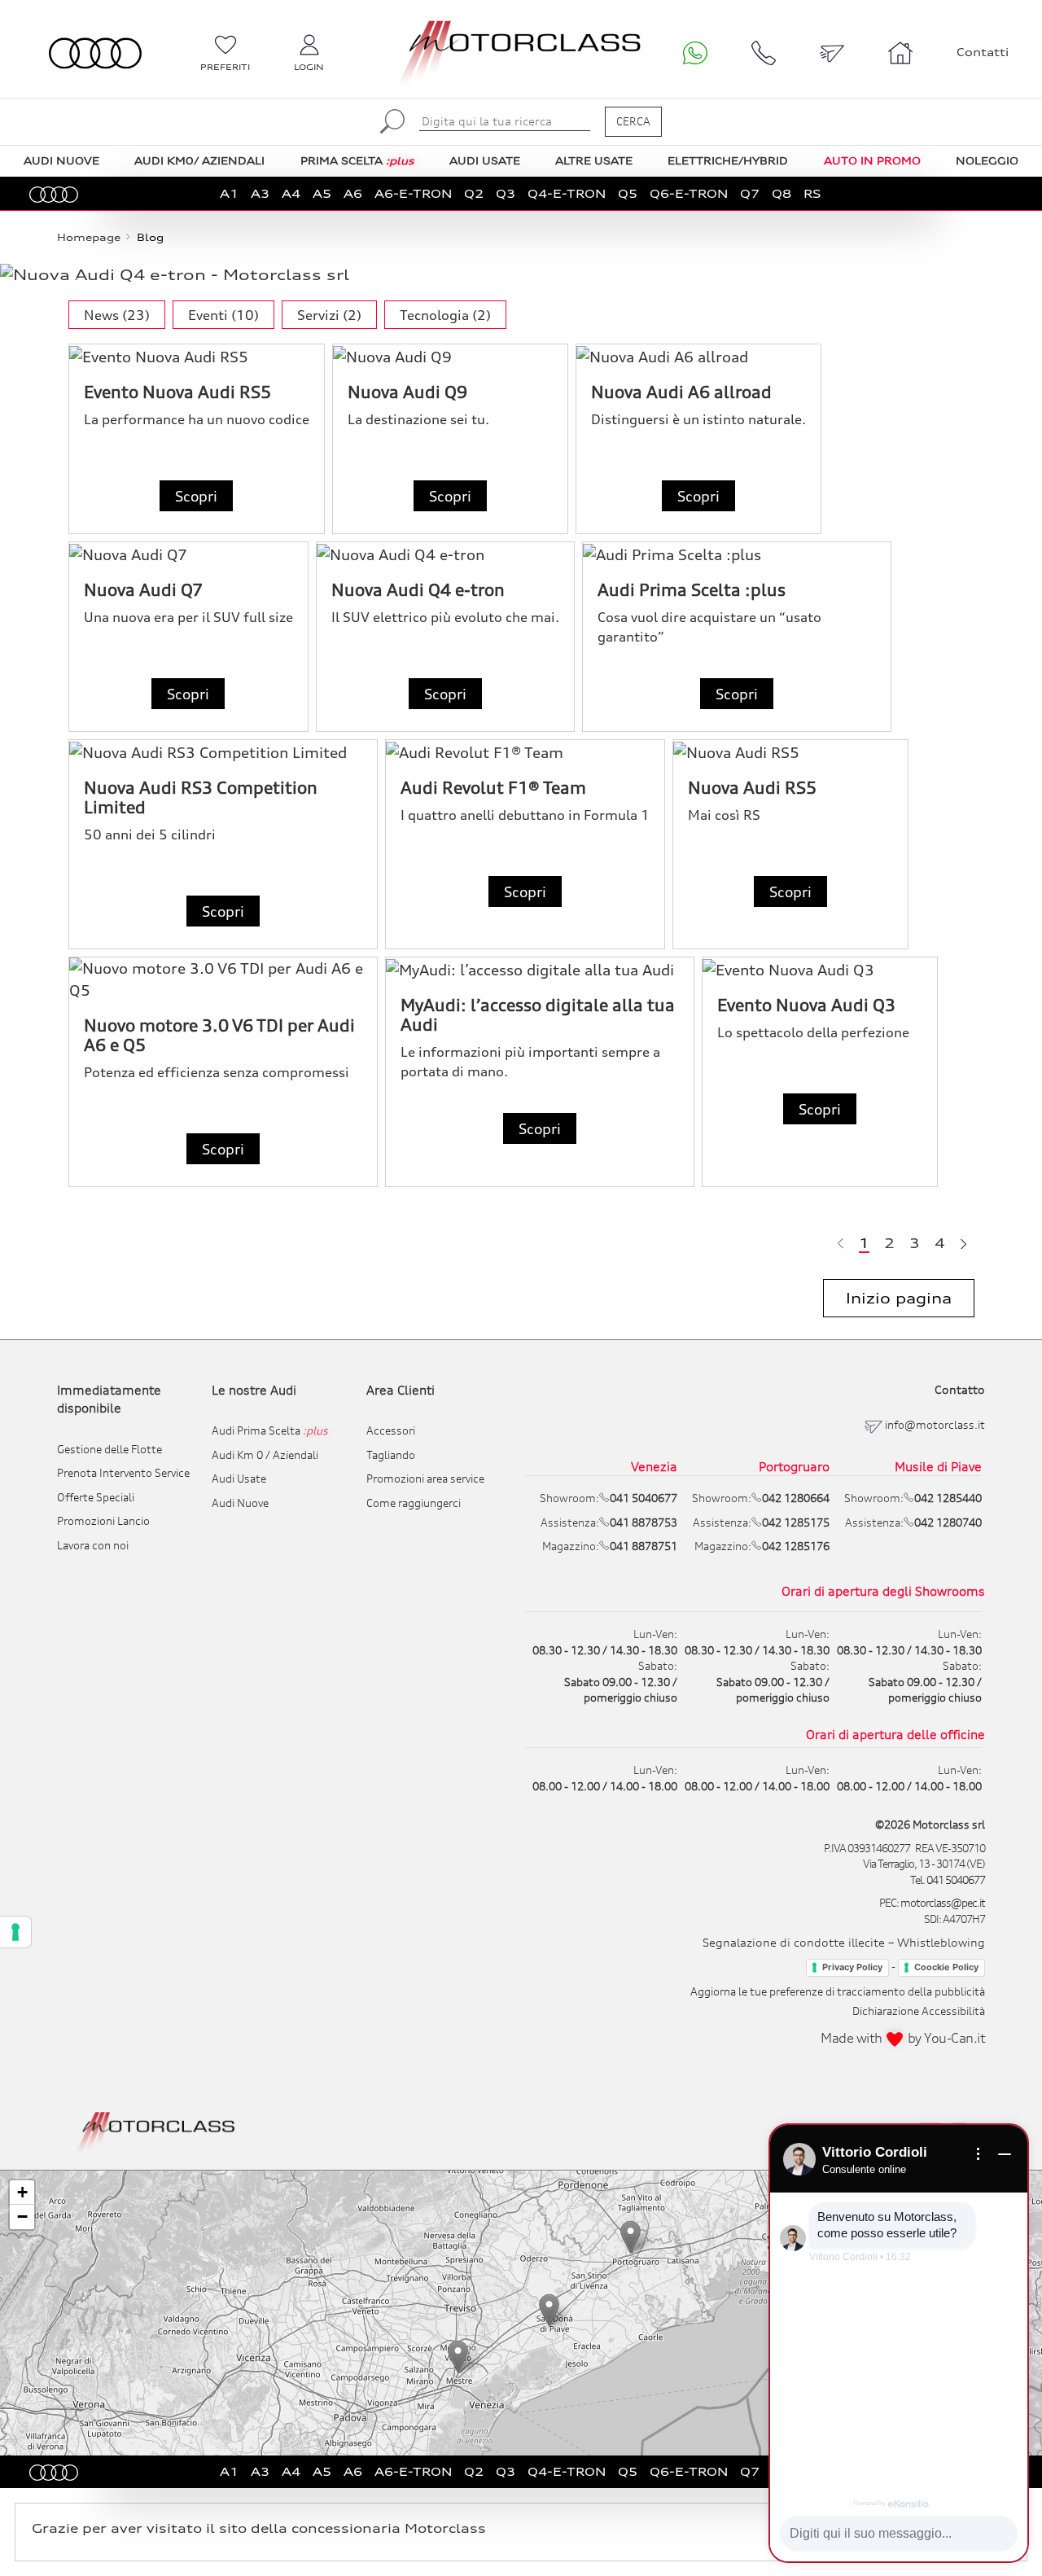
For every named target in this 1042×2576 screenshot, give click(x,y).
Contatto (960, 1389)
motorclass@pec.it (943, 1903)
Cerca (633, 121)
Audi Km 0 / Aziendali (265, 1455)
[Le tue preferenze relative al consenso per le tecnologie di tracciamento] (15, 1932)
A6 (353, 193)
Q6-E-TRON (689, 193)
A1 (229, 193)
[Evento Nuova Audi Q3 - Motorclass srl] (820, 969)
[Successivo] (963, 1243)
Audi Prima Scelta (270, 1430)
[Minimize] (1005, 2154)
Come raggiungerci (414, 1503)
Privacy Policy (852, 1967)
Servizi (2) (329, 315)
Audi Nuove (240, 1503)
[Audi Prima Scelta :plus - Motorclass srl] (737, 554)
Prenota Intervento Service (123, 1473)
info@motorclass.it (935, 1425)
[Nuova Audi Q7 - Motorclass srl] (188, 554)
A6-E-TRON (413, 193)
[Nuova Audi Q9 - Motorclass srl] (450, 356)
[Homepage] (156, 2131)
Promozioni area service (425, 1479)
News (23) (117, 315)
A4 (291, 193)
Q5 (628, 193)
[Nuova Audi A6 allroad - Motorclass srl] (698, 356)
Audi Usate (239, 1479)
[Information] (979, 2154)
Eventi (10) (223, 315)
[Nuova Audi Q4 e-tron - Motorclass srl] (445, 554)
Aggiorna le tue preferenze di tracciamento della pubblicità (838, 1991)
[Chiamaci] (764, 53)
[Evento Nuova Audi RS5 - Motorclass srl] (197, 356)
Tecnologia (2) (445, 315)
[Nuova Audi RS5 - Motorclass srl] (790, 752)
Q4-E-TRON (567, 193)
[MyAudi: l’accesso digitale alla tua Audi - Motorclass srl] (540, 969)
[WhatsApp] (695, 53)
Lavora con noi (93, 1545)
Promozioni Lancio (103, 1521)
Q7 (750, 193)
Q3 (506, 193)
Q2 (474, 193)
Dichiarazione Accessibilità (919, 2011)
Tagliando (391, 1455)
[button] (458, 2357)
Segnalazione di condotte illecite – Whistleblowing (844, 1942)
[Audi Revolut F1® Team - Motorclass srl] (525, 752)
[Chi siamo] (900, 53)
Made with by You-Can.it (903, 2038)
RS (812, 193)
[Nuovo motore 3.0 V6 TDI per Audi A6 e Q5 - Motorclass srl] (223, 979)
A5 (322, 193)
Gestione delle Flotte (109, 1449)
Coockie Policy (946, 1967)
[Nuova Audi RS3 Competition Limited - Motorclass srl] (223, 752)
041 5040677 (956, 1880)
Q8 (781, 193)
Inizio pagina (899, 1298)
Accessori (391, 1430)
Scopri (196, 496)
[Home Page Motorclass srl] (95, 53)
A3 (260, 193)
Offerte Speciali (96, 1497)
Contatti (983, 52)
